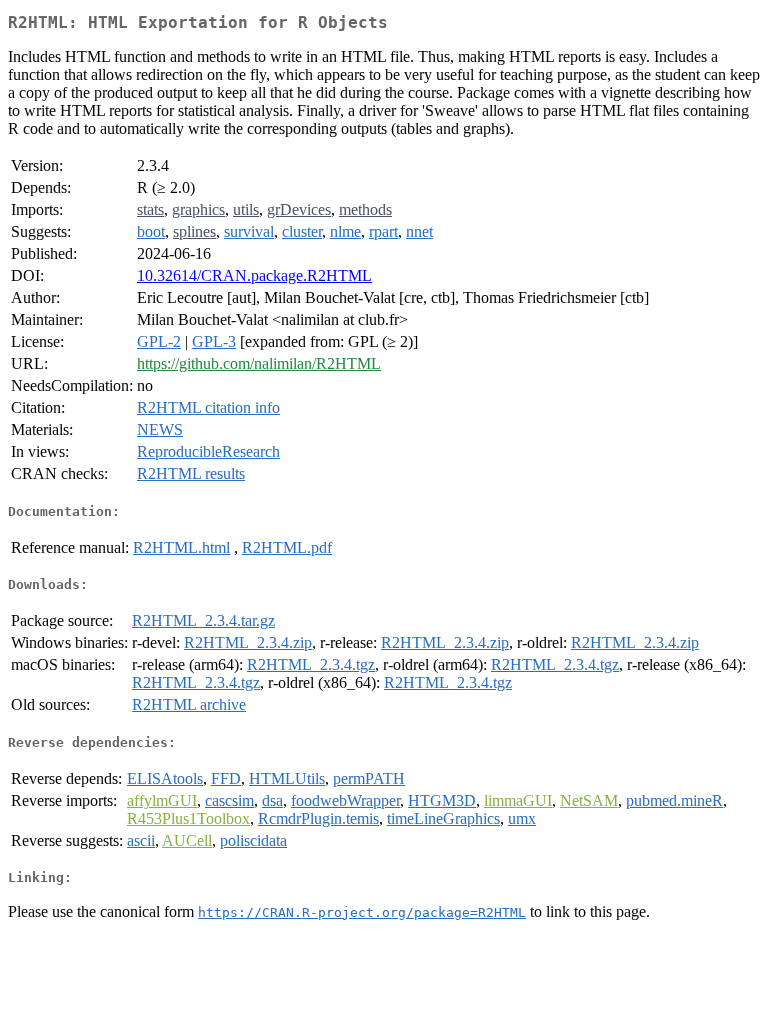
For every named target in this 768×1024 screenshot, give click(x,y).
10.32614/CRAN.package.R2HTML (254, 275)
